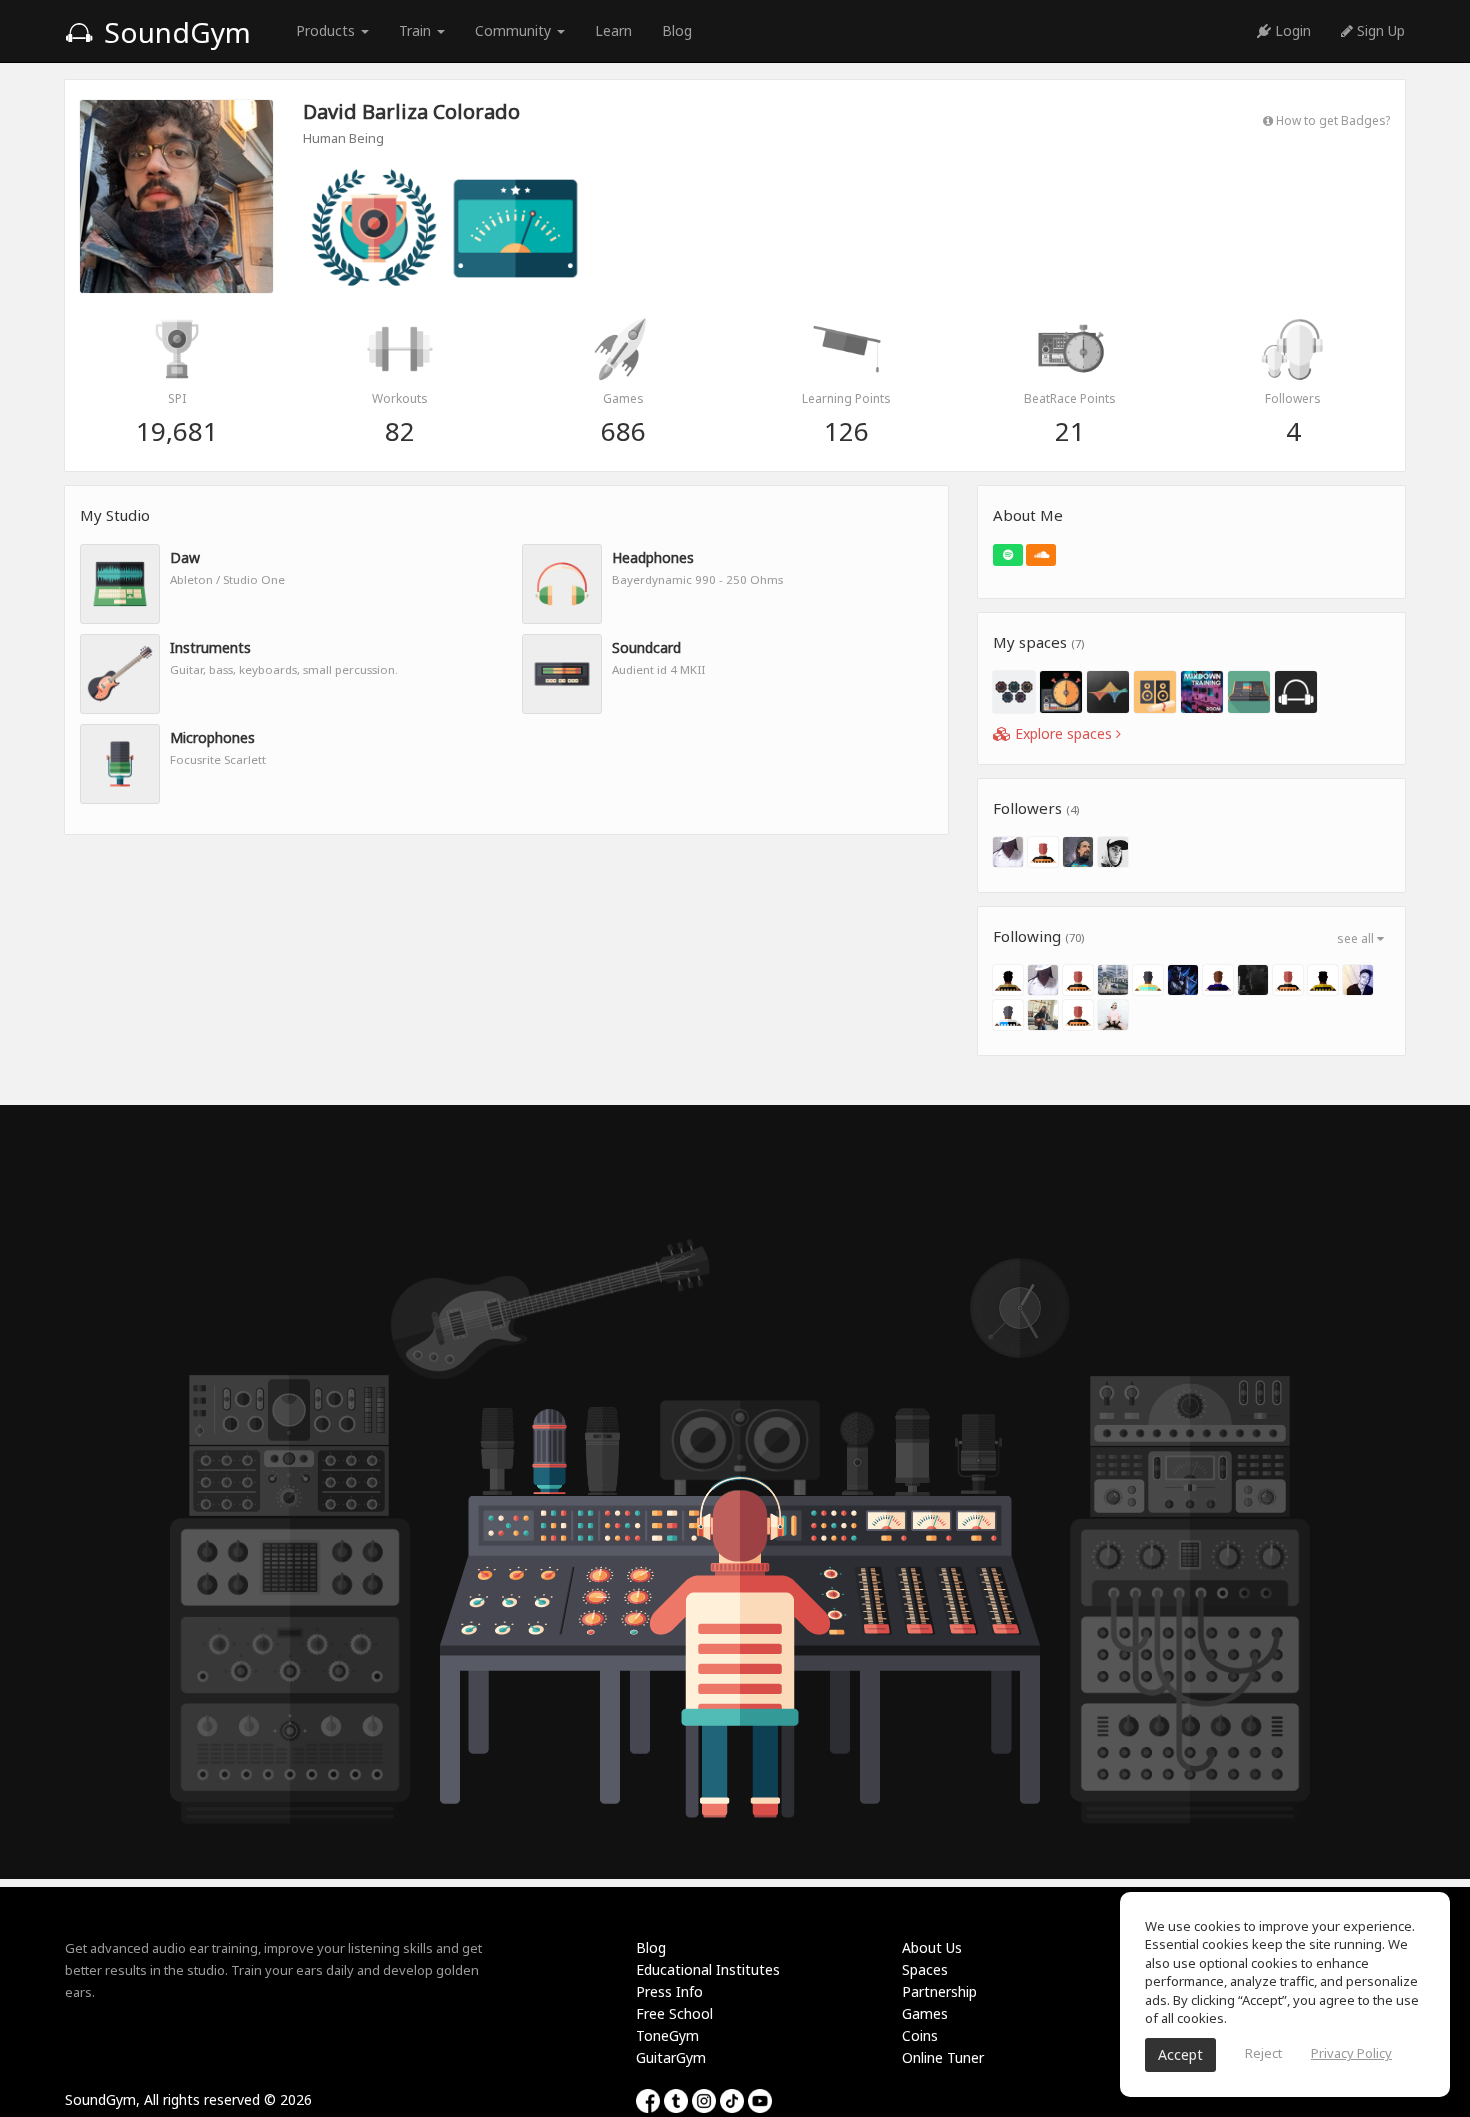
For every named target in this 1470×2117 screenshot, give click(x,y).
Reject (1263, 2053)
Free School (674, 2013)
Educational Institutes (708, 1969)
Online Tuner (943, 2057)
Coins (920, 2035)
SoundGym (174, 32)
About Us (932, 1947)
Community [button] (515, 30)
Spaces (925, 1969)
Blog (677, 30)
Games (925, 2013)
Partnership (939, 1991)
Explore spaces (1063, 733)
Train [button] (417, 30)
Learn (613, 30)
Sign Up (1379, 30)
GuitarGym (671, 2057)
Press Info (669, 1991)
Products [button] (327, 30)
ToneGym (667, 2035)
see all (1357, 938)
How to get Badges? (1331, 120)
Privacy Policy (1351, 2053)
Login (1291, 30)
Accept (1180, 2054)
